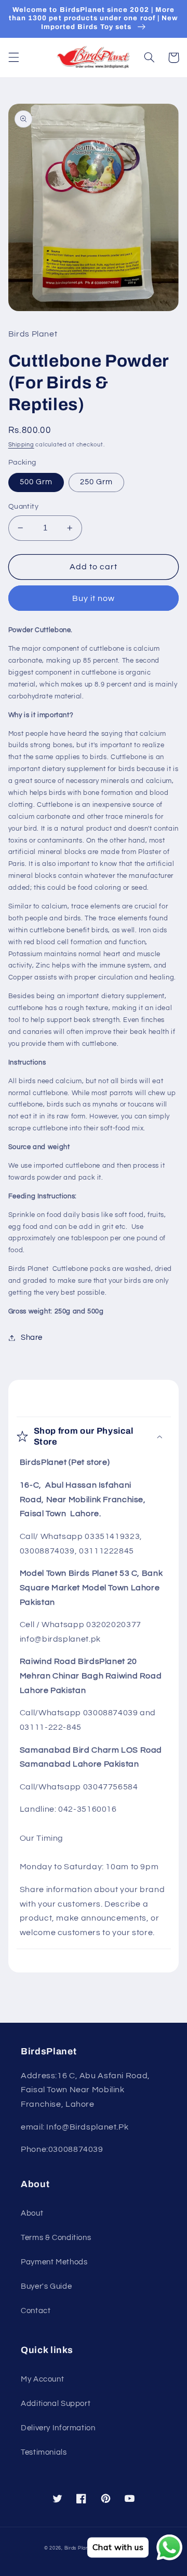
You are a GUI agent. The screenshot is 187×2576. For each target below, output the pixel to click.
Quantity (23, 507)
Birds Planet (79, 2548)
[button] (14, 58)
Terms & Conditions (56, 2238)
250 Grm (96, 482)
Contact (36, 2311)
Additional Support (56, 2404)
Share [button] (32, 1338)
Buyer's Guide (46, 2286)
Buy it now (94, 598)
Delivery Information (58, 2428)
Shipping (21, 445)
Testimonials (44, 2452)
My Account (42, 2379)
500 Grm (36, 482)
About (32, 2213)
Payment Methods (54, 2262)
